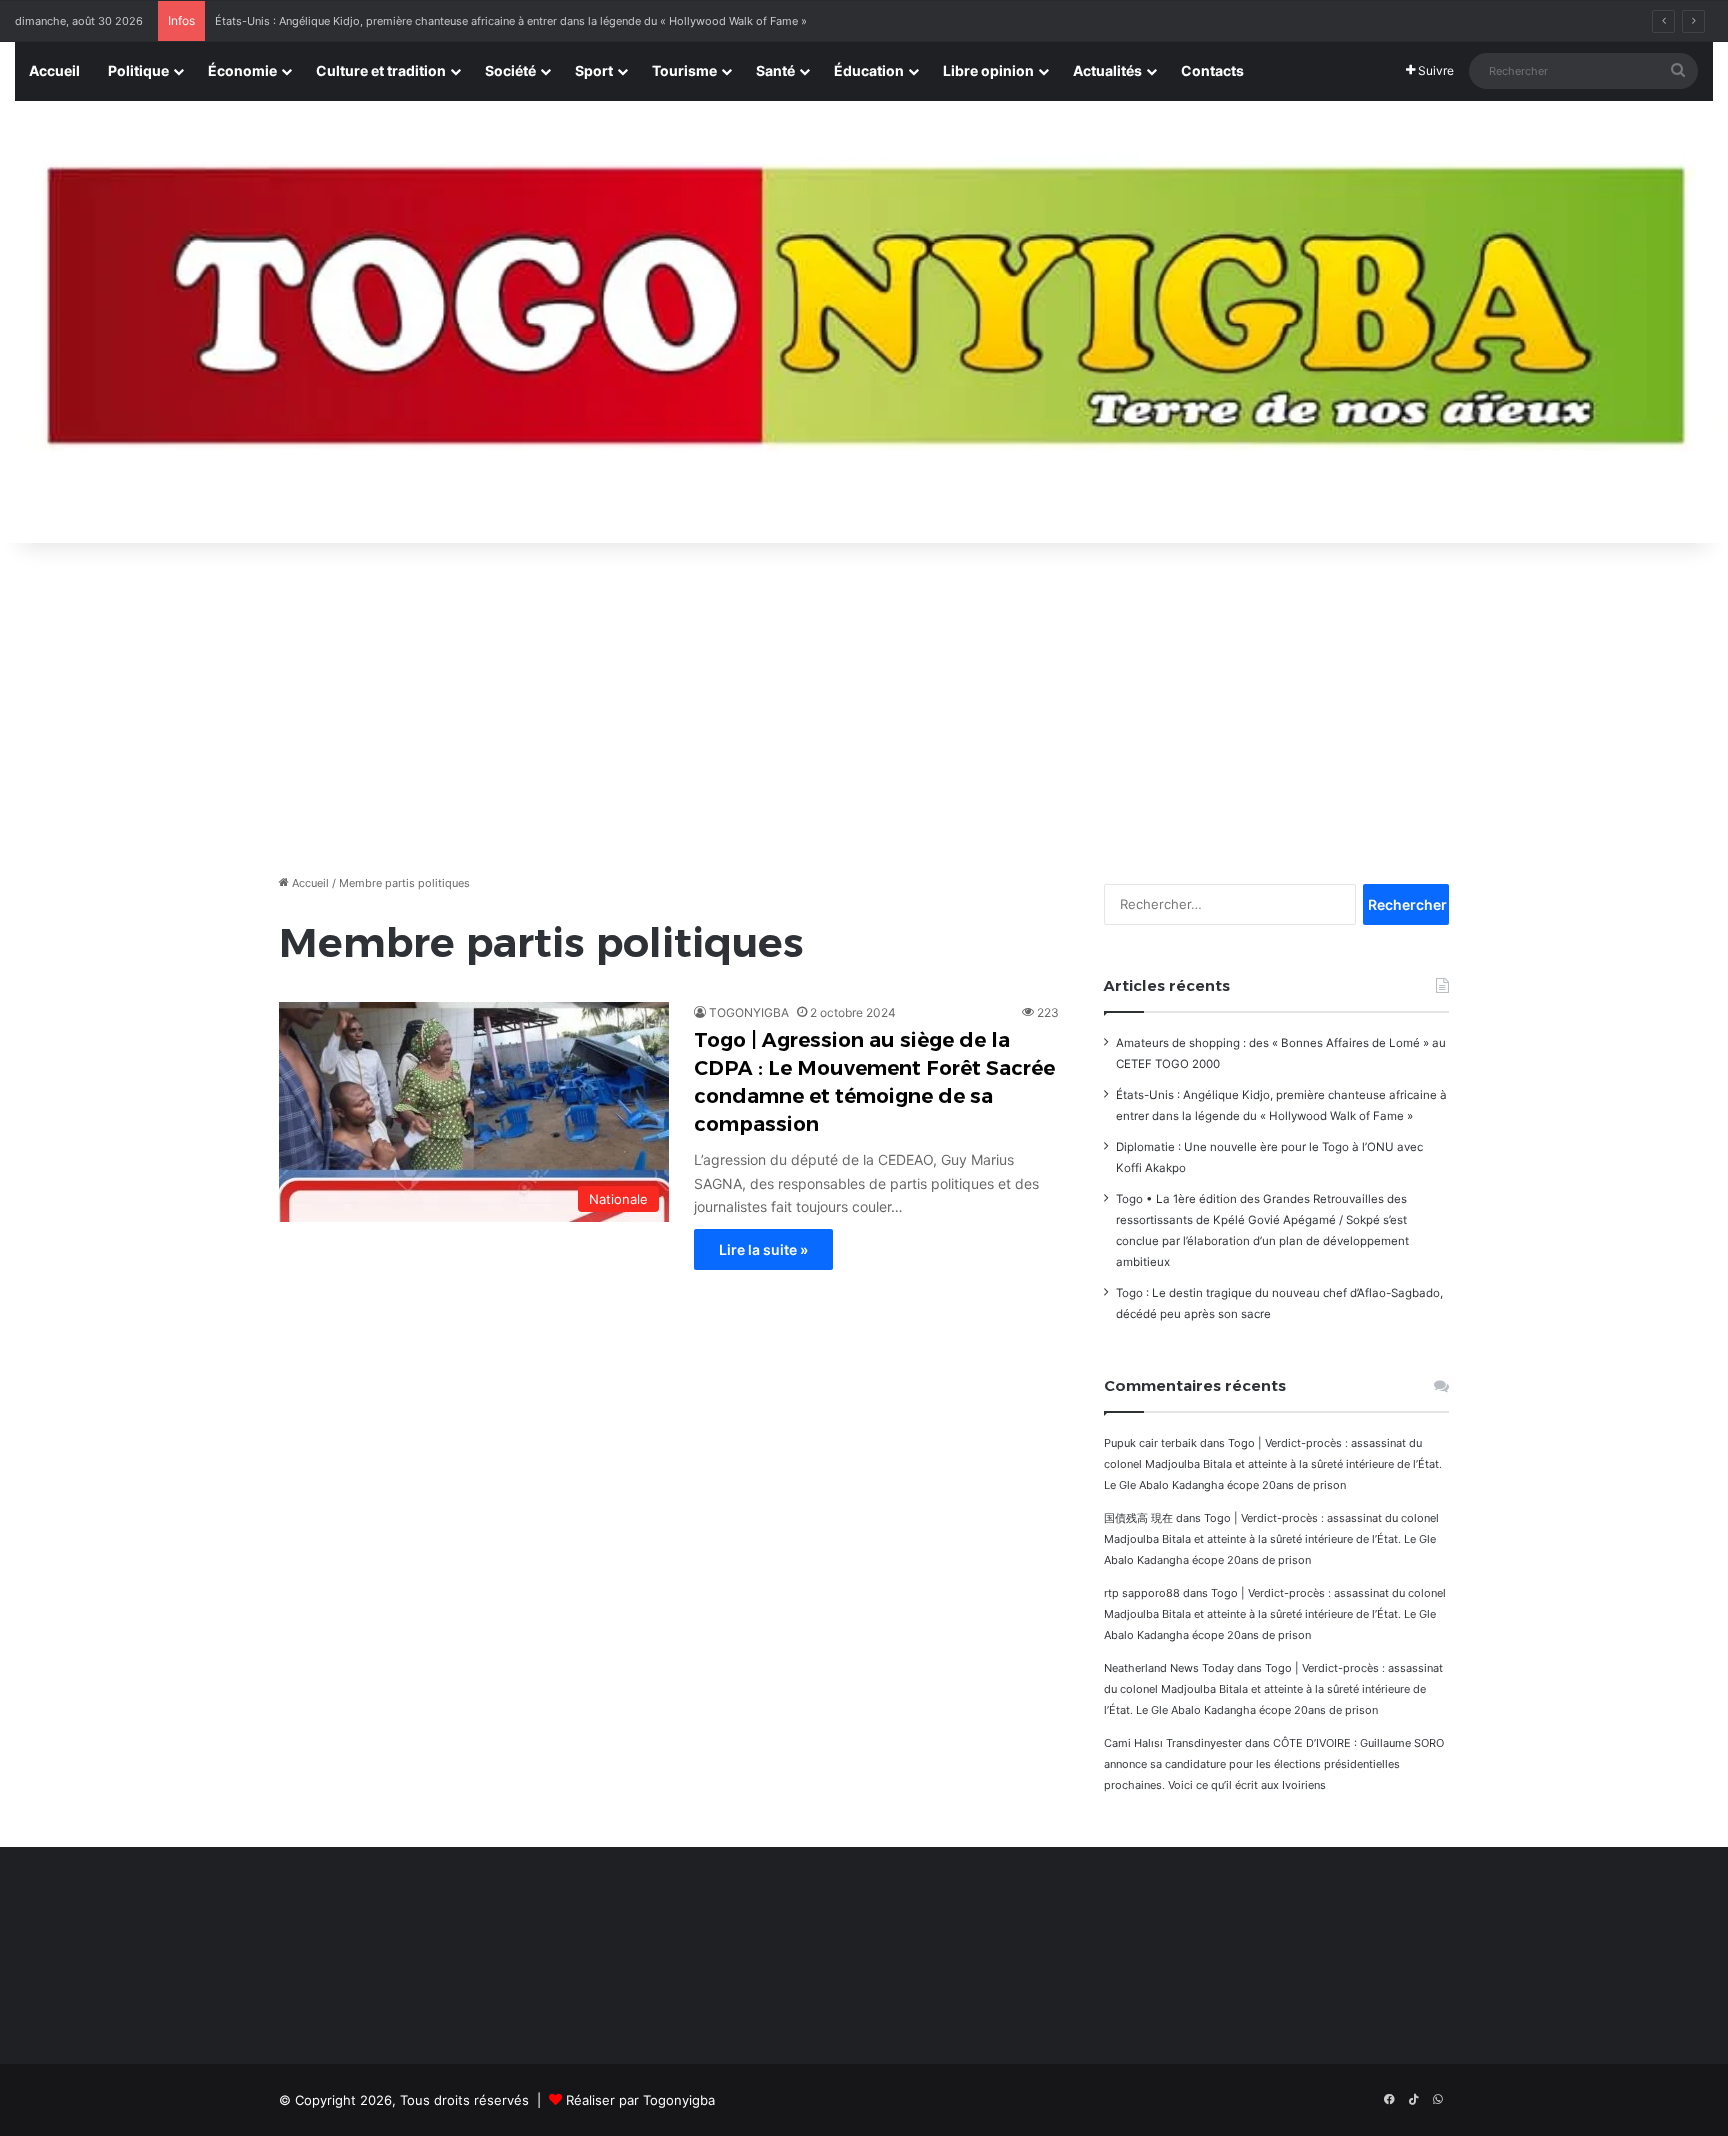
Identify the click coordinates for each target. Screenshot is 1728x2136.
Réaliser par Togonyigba (640, 2100)
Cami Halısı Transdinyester (1173, 1743)
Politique (138, 70)
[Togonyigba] (864, 322)
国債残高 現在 (1138, 1518)
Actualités (1107, 70)
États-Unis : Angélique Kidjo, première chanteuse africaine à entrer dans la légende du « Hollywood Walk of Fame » (511, 21)
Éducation (869, 70)
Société (510, 70)
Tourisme (684, 70)
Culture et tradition (381, 70)
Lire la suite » (763, 1249)
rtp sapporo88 (1142, 1593)
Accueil (54, 70)
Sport (594, 70)
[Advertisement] (864, 703)
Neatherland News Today (1169, 1668)
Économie (242, 70)
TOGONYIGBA (749, 1012)
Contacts (1212, 70)
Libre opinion (988, 70)
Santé (775, 70)
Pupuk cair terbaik (1150, 1443)
